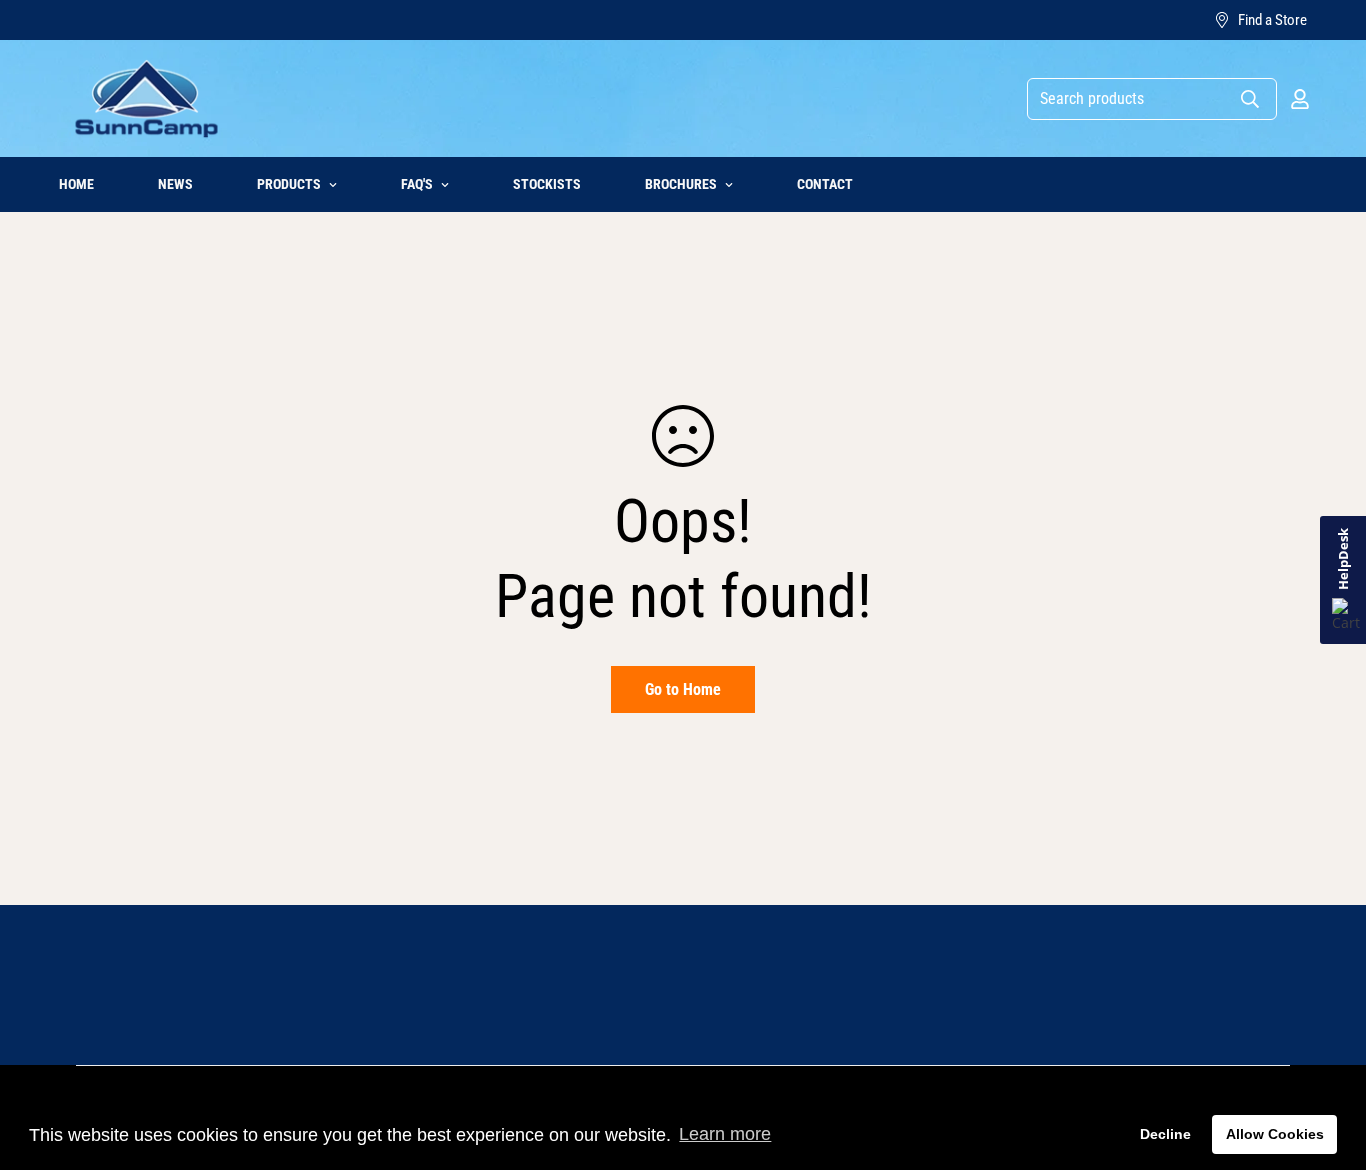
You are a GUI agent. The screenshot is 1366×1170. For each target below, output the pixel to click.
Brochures (681, 184)
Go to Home (683, 689)
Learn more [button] (725, 1134)
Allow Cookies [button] (1275, 1134)
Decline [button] (1165, 1134)
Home (76, 184)
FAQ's (417, 184)
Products (289, 184)
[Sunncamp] (146, 98)
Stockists (547, 184)
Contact (825, 184)
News (175, 184)
